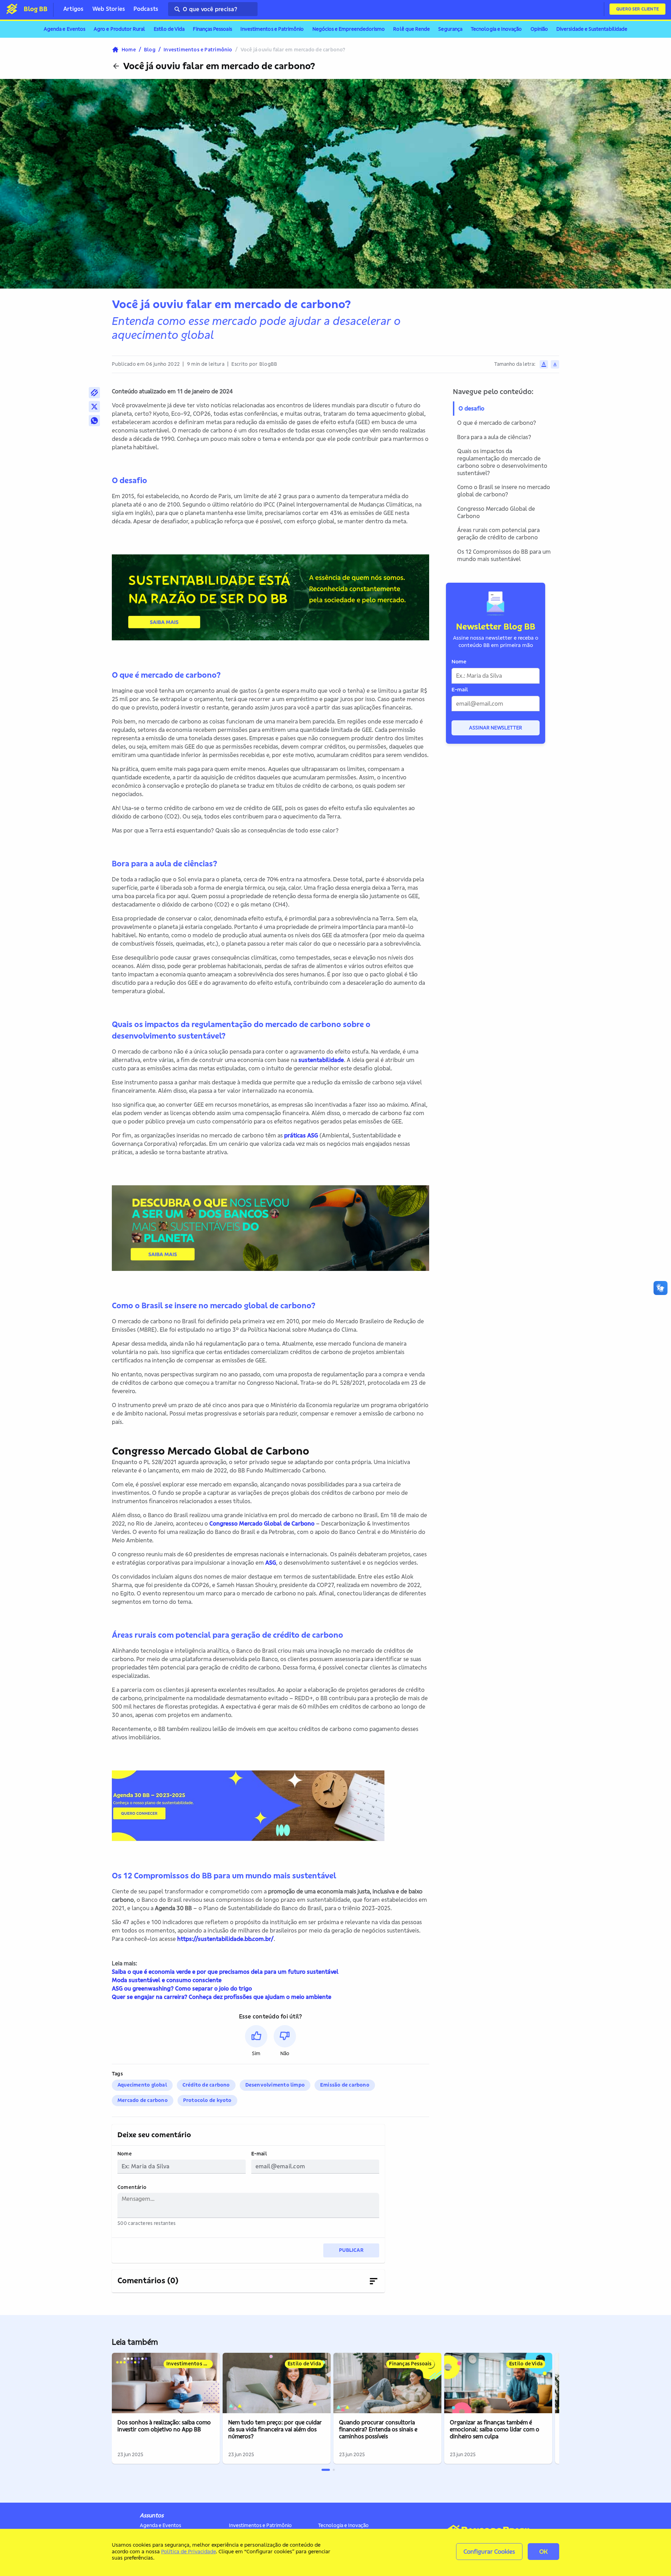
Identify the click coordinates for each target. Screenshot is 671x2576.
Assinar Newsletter (496, 728)
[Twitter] (94, 407)
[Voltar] (116, 66)
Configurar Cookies (489, 2551)
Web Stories (109, 9)
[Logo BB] (12, 9)
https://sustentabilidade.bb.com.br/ (225, 1939)
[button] (256, 2041)
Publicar (351, 2250)
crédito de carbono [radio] (206, 2085)
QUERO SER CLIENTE (637, 9)
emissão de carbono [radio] (345, 2085)
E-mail (259, 2154)
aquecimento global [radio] (142, 2085)
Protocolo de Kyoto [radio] (207, 2100)
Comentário (132, 2187)
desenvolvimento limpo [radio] (275, 2085)
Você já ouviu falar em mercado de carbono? (219, 66)
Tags (117, 2074)
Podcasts (146, 9)
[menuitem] (64, 29)
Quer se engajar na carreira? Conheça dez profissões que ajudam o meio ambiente (222, 1997)
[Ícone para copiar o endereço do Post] (94, 393)
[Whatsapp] (94, 421)
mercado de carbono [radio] (143, 2100)
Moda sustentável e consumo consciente (167, 1980)
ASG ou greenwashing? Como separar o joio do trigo (182, 1988)
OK (543, 2551)
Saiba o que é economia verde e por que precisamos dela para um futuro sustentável (225, 1972)
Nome (125, 2154)
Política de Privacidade (188, 2551)
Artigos (74, 9)
